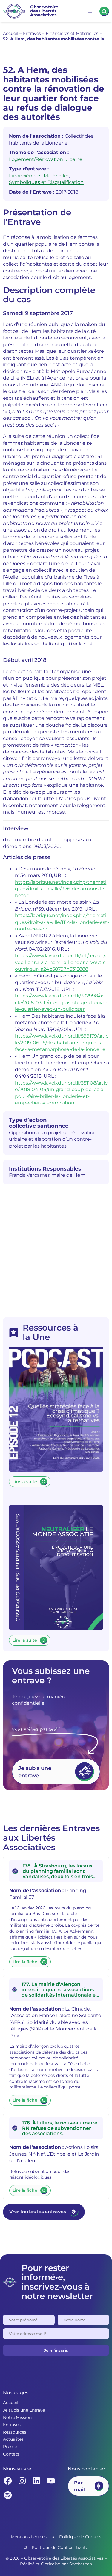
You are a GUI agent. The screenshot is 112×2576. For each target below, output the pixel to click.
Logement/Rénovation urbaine (46, 159)
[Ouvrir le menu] (90, 11)
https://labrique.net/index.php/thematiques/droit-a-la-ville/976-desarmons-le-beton (61, 889)
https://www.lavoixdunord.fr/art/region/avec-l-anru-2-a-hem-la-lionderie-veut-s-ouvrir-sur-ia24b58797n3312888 (61, 962)
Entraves (32, 33)
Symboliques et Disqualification (46, 182)
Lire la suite (25, 1482)
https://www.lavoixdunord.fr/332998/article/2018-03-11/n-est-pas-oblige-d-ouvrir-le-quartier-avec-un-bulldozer (62, 1002)
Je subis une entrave (35, 1772)
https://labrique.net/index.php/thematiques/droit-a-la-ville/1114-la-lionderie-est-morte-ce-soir (62, 922)
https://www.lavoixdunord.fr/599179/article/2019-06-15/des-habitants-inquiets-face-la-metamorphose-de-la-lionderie (62, 1042)
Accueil (10, 33)
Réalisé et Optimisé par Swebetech (56, 2564)
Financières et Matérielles (72, 33)
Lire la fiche (25, 1962)
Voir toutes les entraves (38, 2212)
